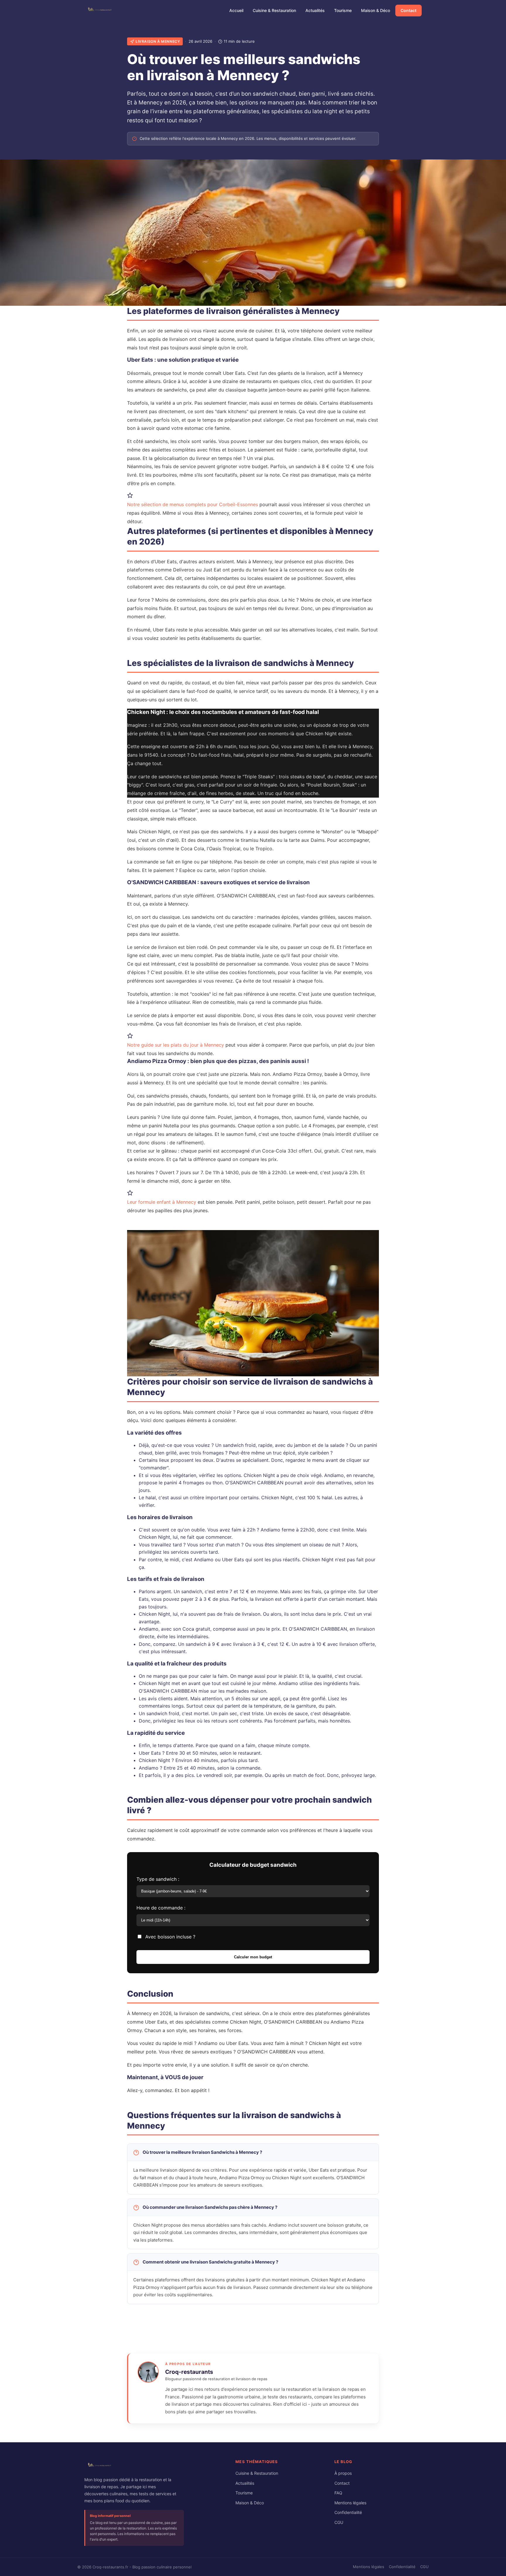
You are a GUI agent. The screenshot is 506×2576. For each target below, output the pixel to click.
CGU (339, 2522)
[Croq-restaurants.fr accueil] (100, 2467)
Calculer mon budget (253, 1957)
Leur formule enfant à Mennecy (162, 1202)
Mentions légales (350, 2503)
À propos (343, 2473)
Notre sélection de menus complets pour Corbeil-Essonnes (193, 504)
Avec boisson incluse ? (170, 1937)
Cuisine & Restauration (274, 10)
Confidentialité (348, 2512)
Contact (408, 10)
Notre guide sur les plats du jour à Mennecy (176, 1045)
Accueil (236, 10)
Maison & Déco (376, 10)
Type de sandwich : (158, 1879)
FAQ (338, 2493)
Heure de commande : (161, 1908)
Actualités (315, 10)
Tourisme (343, 10)
